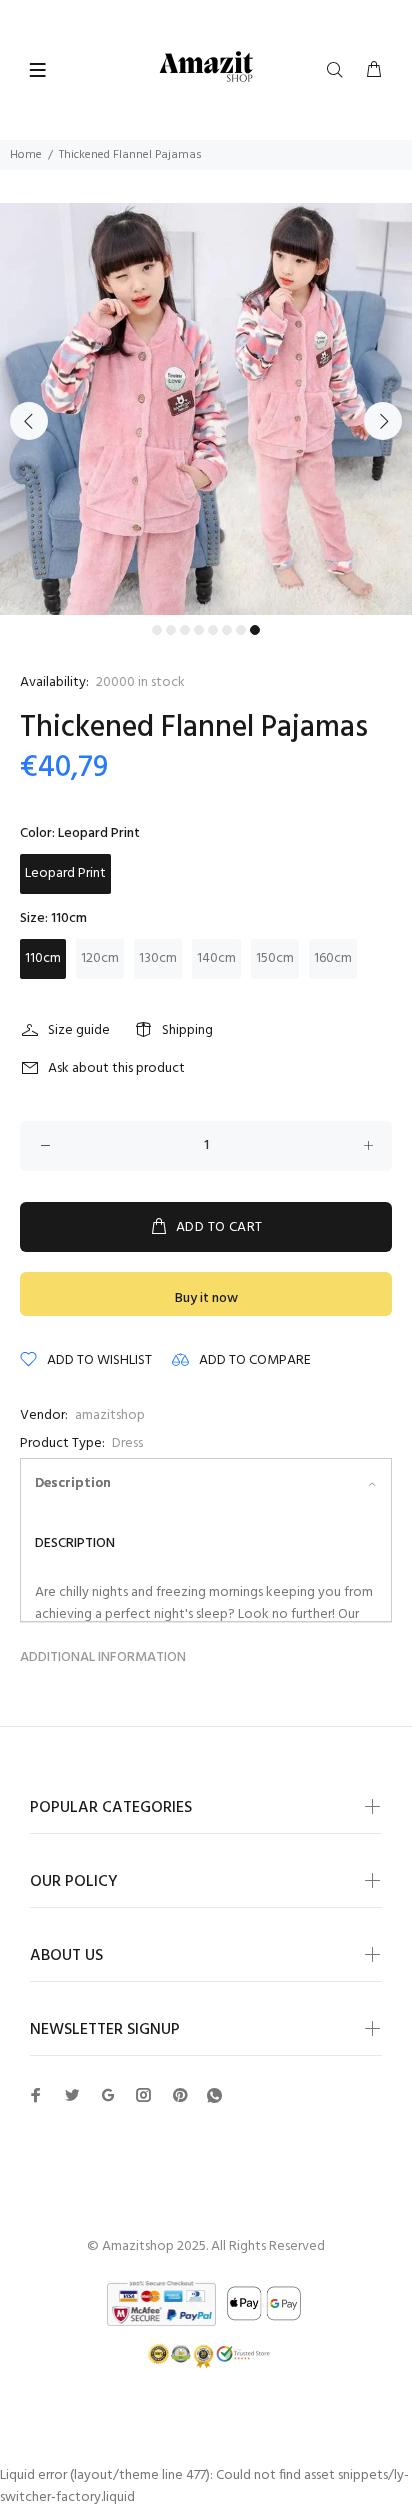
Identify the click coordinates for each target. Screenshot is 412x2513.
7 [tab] (241, 630)
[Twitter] (36, 2095)
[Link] (214, 2096)
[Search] (339, 71)
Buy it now (206, 1298)
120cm (100, 958)
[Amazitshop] (206, 67)
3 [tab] (185, 630)
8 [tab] (255, 630)
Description (73, 1483)
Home (26, 155)
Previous (29, 421)
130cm (158, 958)
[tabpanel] (206, 409)
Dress (127, 1443)
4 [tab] (199, 630)
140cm (216, 958)
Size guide (79, 1030)
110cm (43, 958)
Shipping (187, 1030)
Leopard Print (65, 873)
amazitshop (110, 1415)
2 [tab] (171, 630)
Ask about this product (116, 1068)
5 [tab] (213, 630)
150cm (275, 958)
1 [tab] (157, 630)
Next (383, 421)
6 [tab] (227, 630)
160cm (333, 958)
